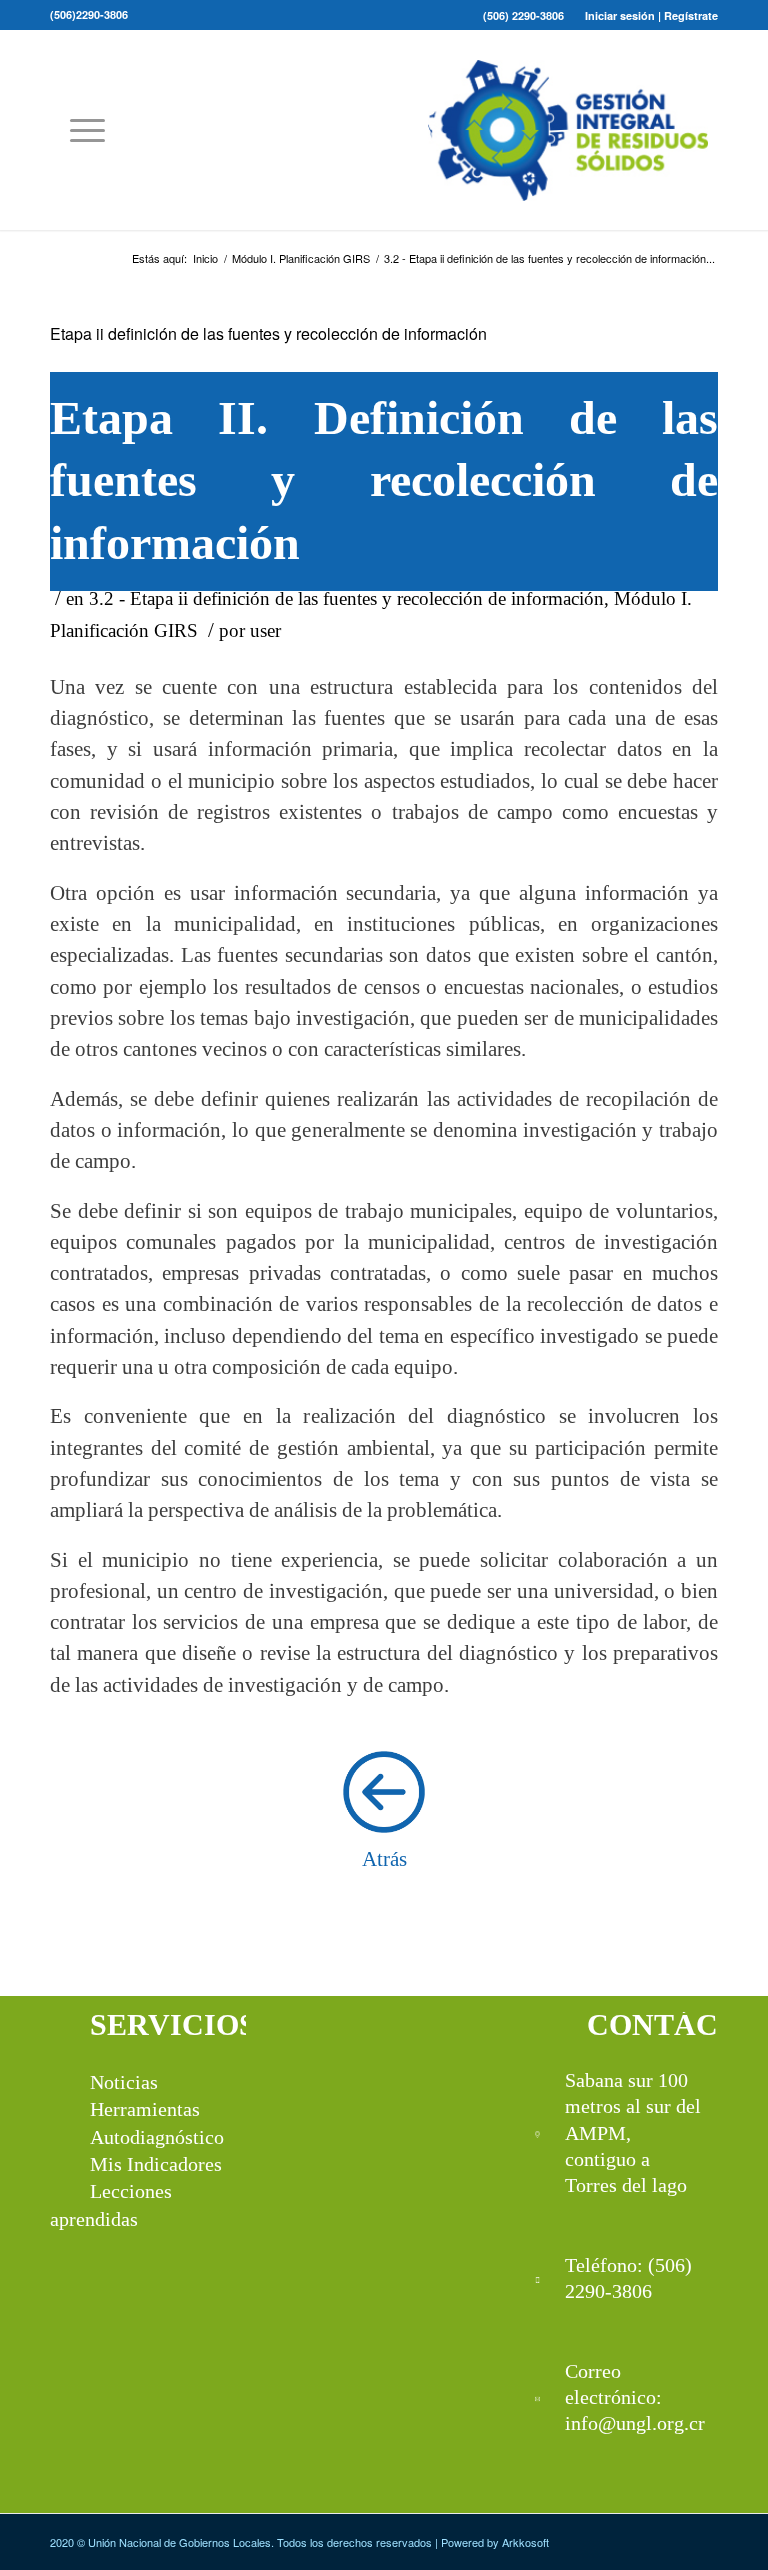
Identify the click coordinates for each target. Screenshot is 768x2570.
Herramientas (145, 2109)
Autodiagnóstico (157, 2137)
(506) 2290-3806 (523, 15)
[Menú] (77, 130)
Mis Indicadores (156, 2164)
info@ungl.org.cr (635, 2423)
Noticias (124, 2082)
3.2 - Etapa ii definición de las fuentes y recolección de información (346, 598)
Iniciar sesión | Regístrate (651, 15)
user (265, 630)
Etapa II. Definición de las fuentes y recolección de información (384, 480)
